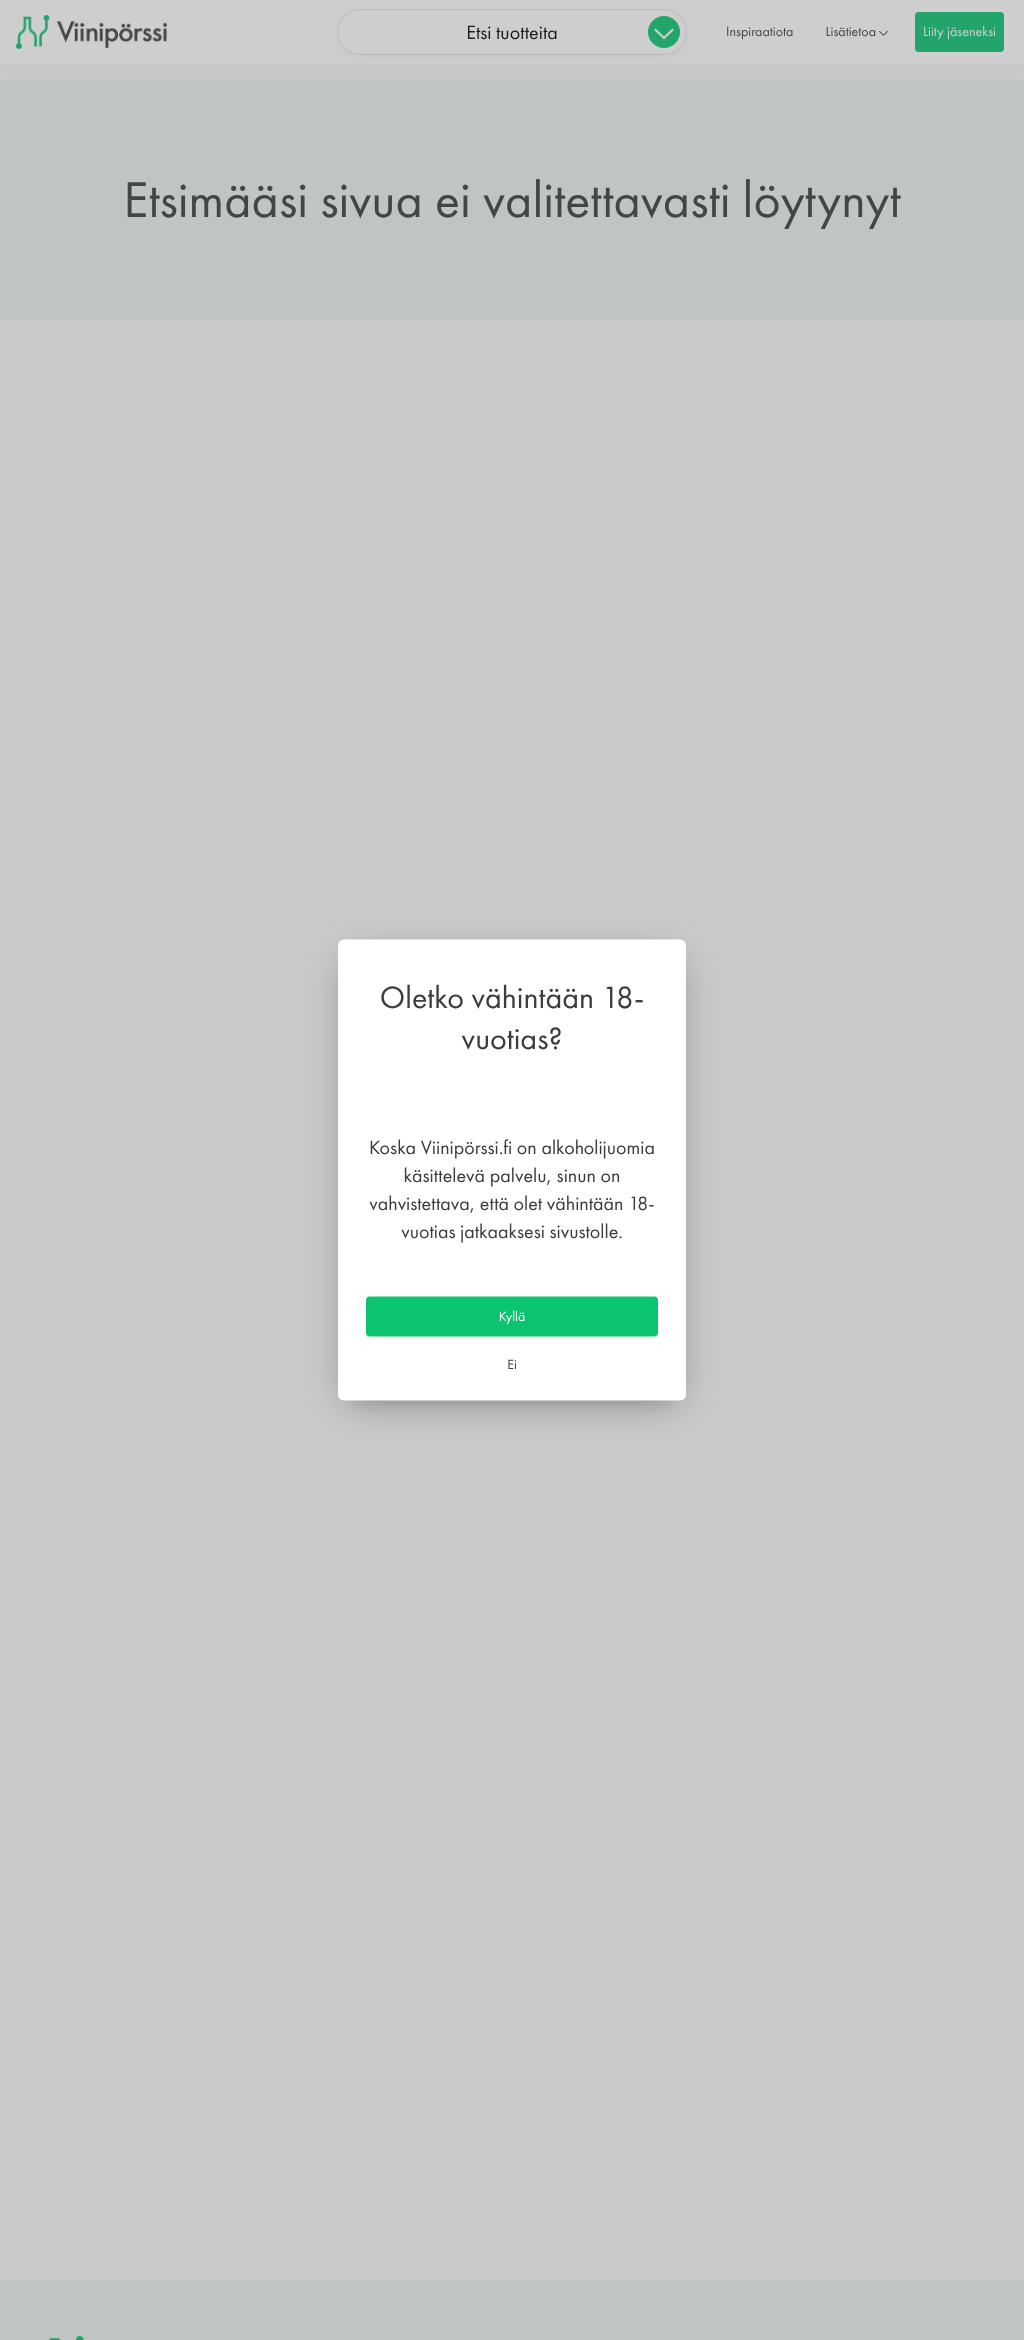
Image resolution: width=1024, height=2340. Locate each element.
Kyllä (512, 1316)
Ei (512, 1364)
